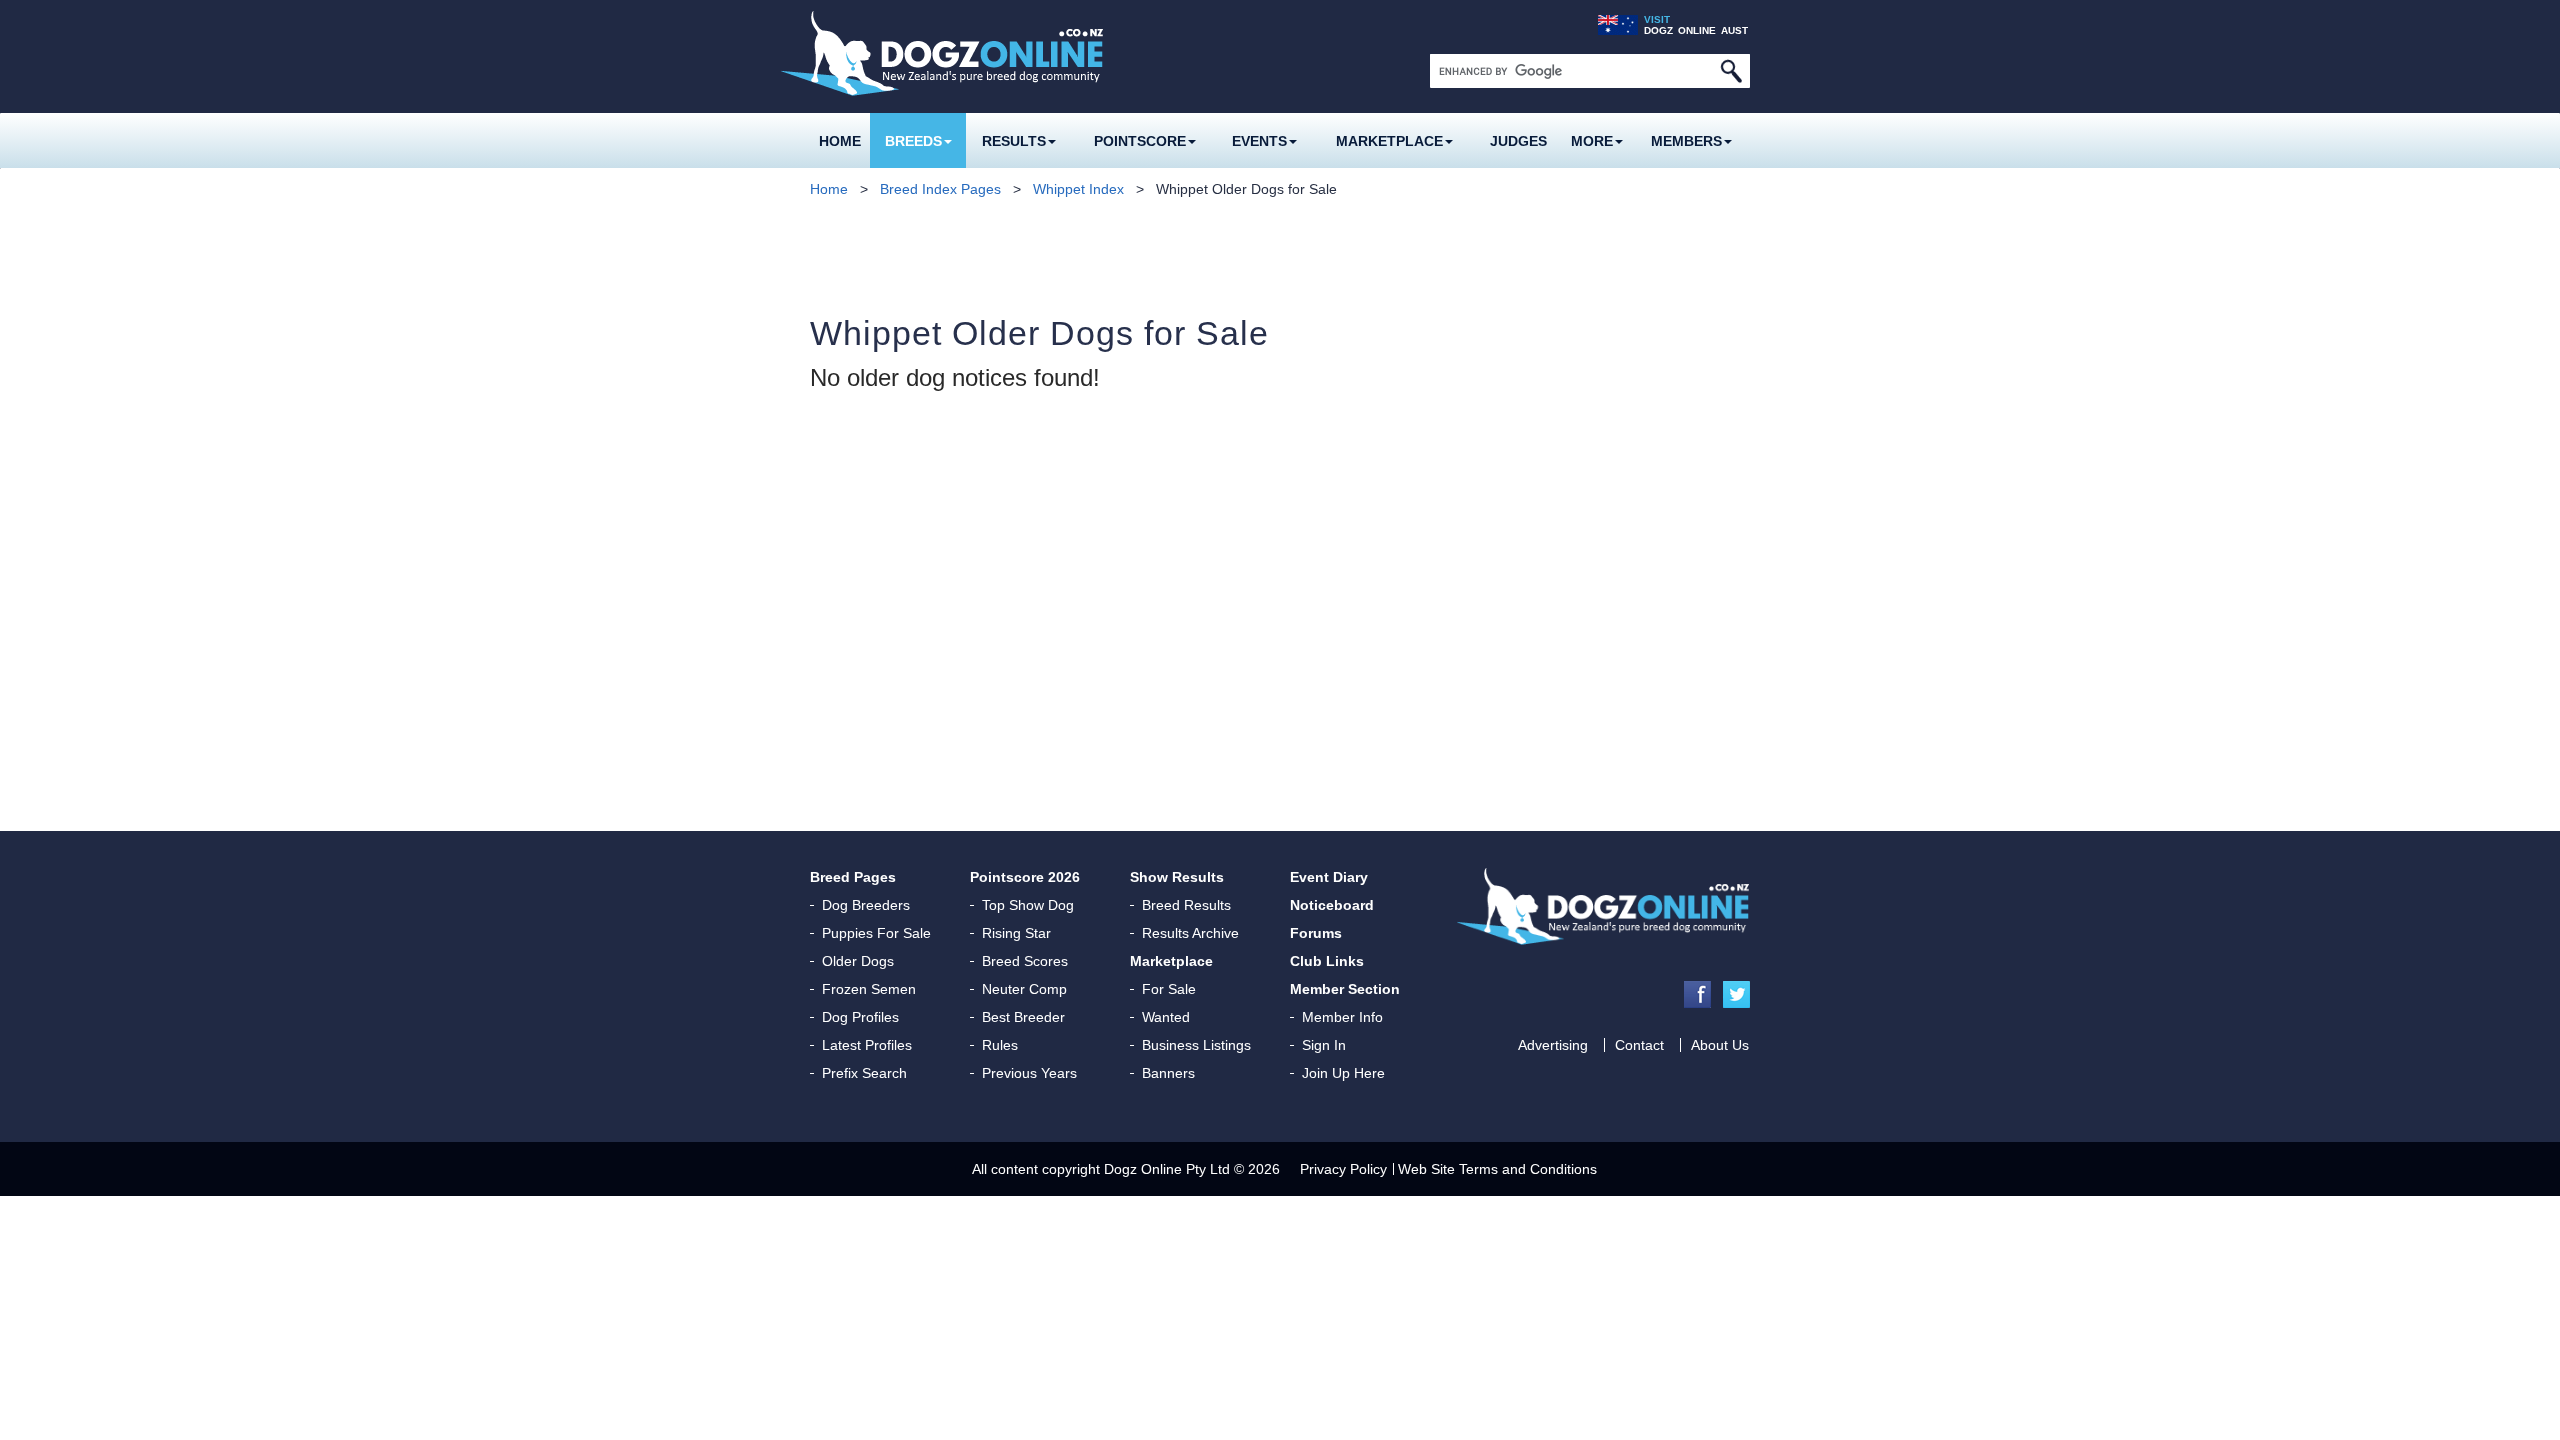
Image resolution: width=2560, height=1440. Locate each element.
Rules (1000, 1045)
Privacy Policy (1343, 1169)
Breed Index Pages (940, 189)
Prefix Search (864, 1073)
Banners (1168, 1073)
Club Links (1327, 961)
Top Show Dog (1028, 905)
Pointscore (1140, 141)
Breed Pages (853, 877)
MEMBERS (1686, 141)
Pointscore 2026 (1025, 877)
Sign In (1324, 1045)
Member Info (1342, 1017)
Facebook (1697, 994)
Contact (1639, 1045)
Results (1014, 141)
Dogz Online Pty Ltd (1167, 1169)
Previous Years (1029, 1073)
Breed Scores (1025, 961)
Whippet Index (1078, 189)
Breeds (913, 141)
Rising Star (1016, 933)
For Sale (1169, 989)
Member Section (1345, 989)
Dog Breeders (866, 905)
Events (1259, 141)
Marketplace (1389, 141)
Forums (1316, 933)
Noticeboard (1332, 905)
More (1592, 141)
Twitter (1736, 994)
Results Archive (1190, 933)
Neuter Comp (1024, 989)
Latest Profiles (867, 1045)
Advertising (1553, 1045)
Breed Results (1186, 905)
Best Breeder (1023, 1017)
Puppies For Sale (876, 933)
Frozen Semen (869, 989)
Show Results (1177, 877)
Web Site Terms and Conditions (1497, 1169)
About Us (1720, 1045)
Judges (1518, 141)
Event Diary (1329, 877)
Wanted (1166, 1017)
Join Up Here (1343, 1073)
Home (840, 141)
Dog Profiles (860, 1017)
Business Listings (1196, 1045)
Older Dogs (858, 961)
